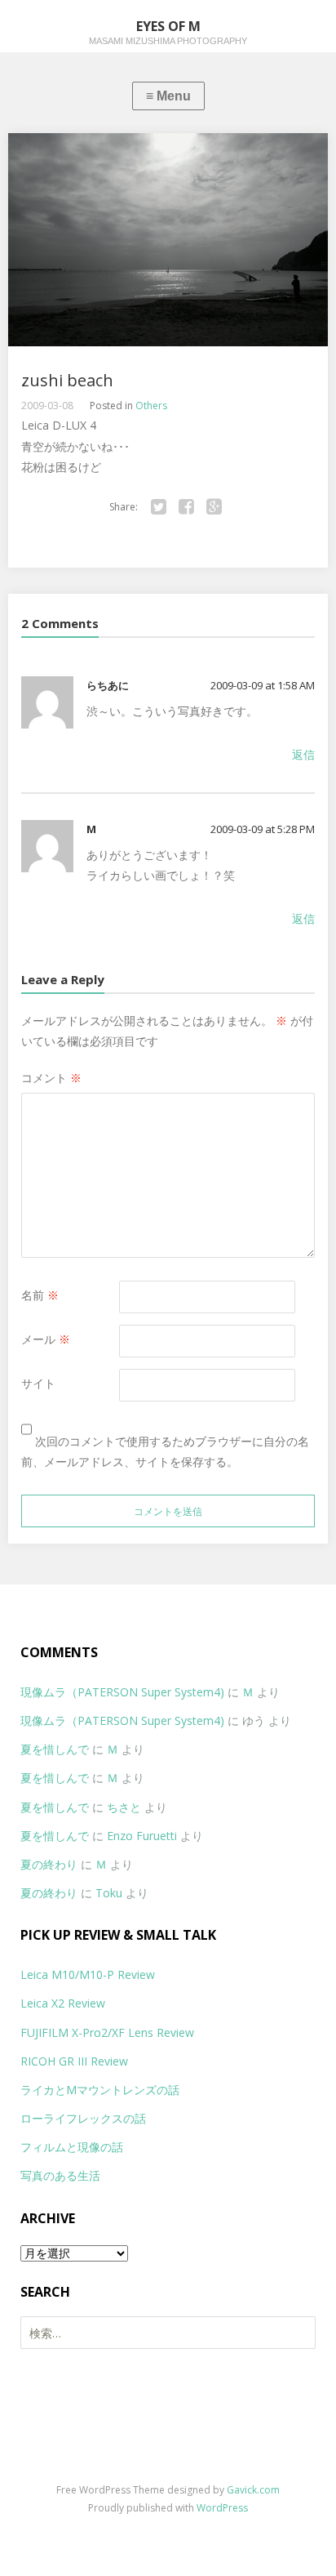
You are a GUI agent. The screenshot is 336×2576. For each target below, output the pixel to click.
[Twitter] (159, 507)
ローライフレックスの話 (83, 2118)
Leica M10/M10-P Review (88, 1974)
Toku (109, 1893)
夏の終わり (49, 1864)
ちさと (124, 1807)
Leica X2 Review (63, 2003)
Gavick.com (253, 2490)
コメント (51, 1078)
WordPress (222, 2508)
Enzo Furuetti (142, 1836)
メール (46, 1339)
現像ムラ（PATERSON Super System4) (122, 1692)
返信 (303, 754)
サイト (38, 1383)
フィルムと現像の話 (72, 2147)
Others (151, 406)
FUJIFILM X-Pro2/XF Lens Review (107, 2032)
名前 (40, 1295)
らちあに (108, 685)
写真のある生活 (60, 2175)
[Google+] (214, 507)
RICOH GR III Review (74, 2061)
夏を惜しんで (55, 1749)
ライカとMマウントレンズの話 (100, 2090)
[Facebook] (187, 507)
